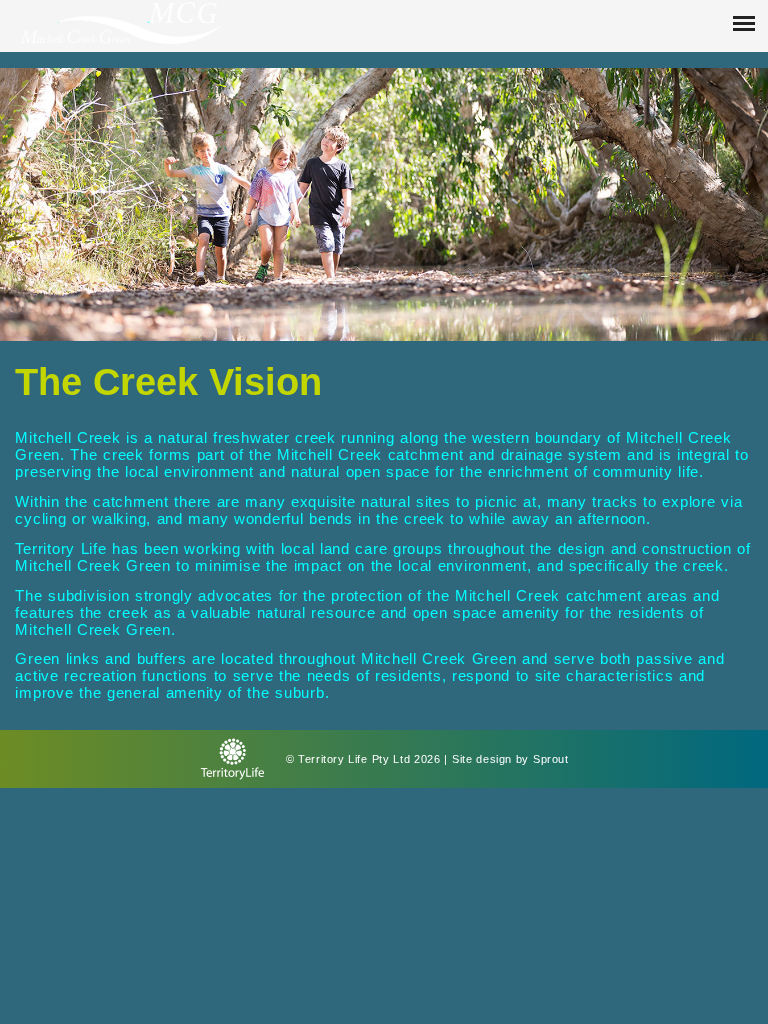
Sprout (550, 759)
